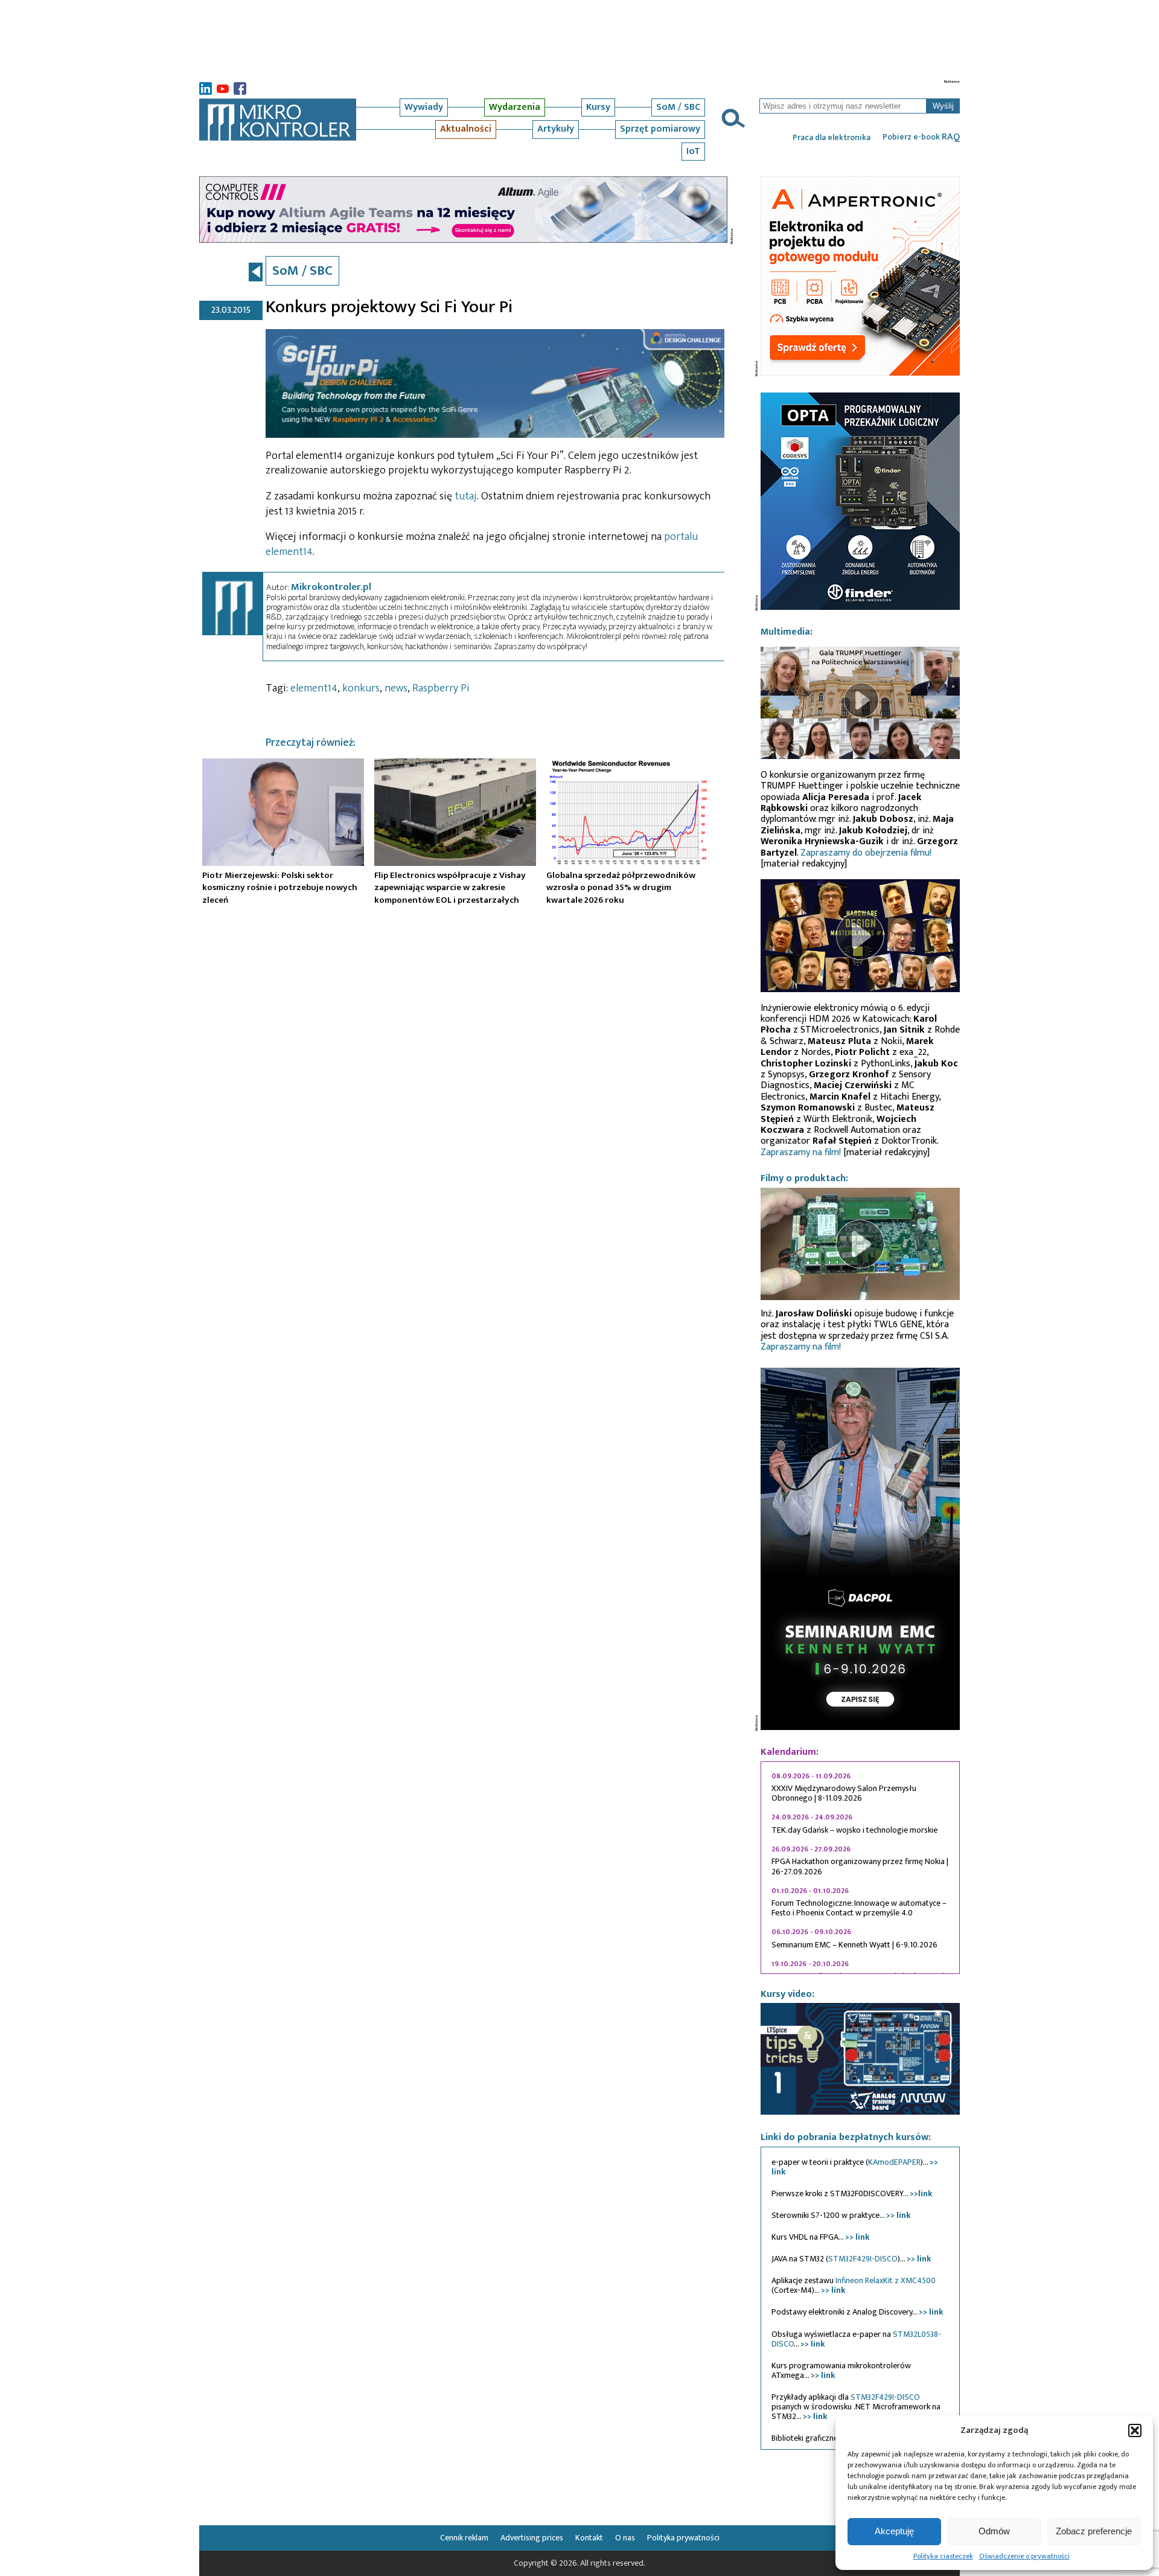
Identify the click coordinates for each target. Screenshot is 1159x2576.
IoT (693, 151)
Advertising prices (532, 2538)
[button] (1135, 2430)
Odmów (994, 2531)
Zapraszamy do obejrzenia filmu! (866, 853)
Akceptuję (894, 2531)
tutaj (466, 496)
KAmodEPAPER (894, 2162)
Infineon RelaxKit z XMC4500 (886, 2280)
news (396, 688)
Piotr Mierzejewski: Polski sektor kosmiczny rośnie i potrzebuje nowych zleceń (280, 888)
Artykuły (556, 129)
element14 (314, 688)
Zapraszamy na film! (801, 1152)
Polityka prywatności (683, 2538)
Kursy (598, 107)
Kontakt (589, 2538)
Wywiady (424, 107)
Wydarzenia (515, 107)
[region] (860, 1868)
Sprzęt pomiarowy (660, 129)
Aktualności (466, 129)
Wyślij (943, 106)
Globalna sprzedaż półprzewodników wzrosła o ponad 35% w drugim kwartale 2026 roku (621, 888)
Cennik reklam (464, 2538)
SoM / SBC (678, 107)
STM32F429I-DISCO (863, 2259)
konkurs (361, 688)
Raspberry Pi (441, 688)
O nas (625, 2538)
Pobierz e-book (921, 137)
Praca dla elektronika (832, 138)
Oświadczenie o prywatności (1024, 2556)
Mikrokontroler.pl (331, 587)
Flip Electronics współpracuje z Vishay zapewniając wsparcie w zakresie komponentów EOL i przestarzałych (450, 888)
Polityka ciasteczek (943, 2556)
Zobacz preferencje (1094, 2531)
